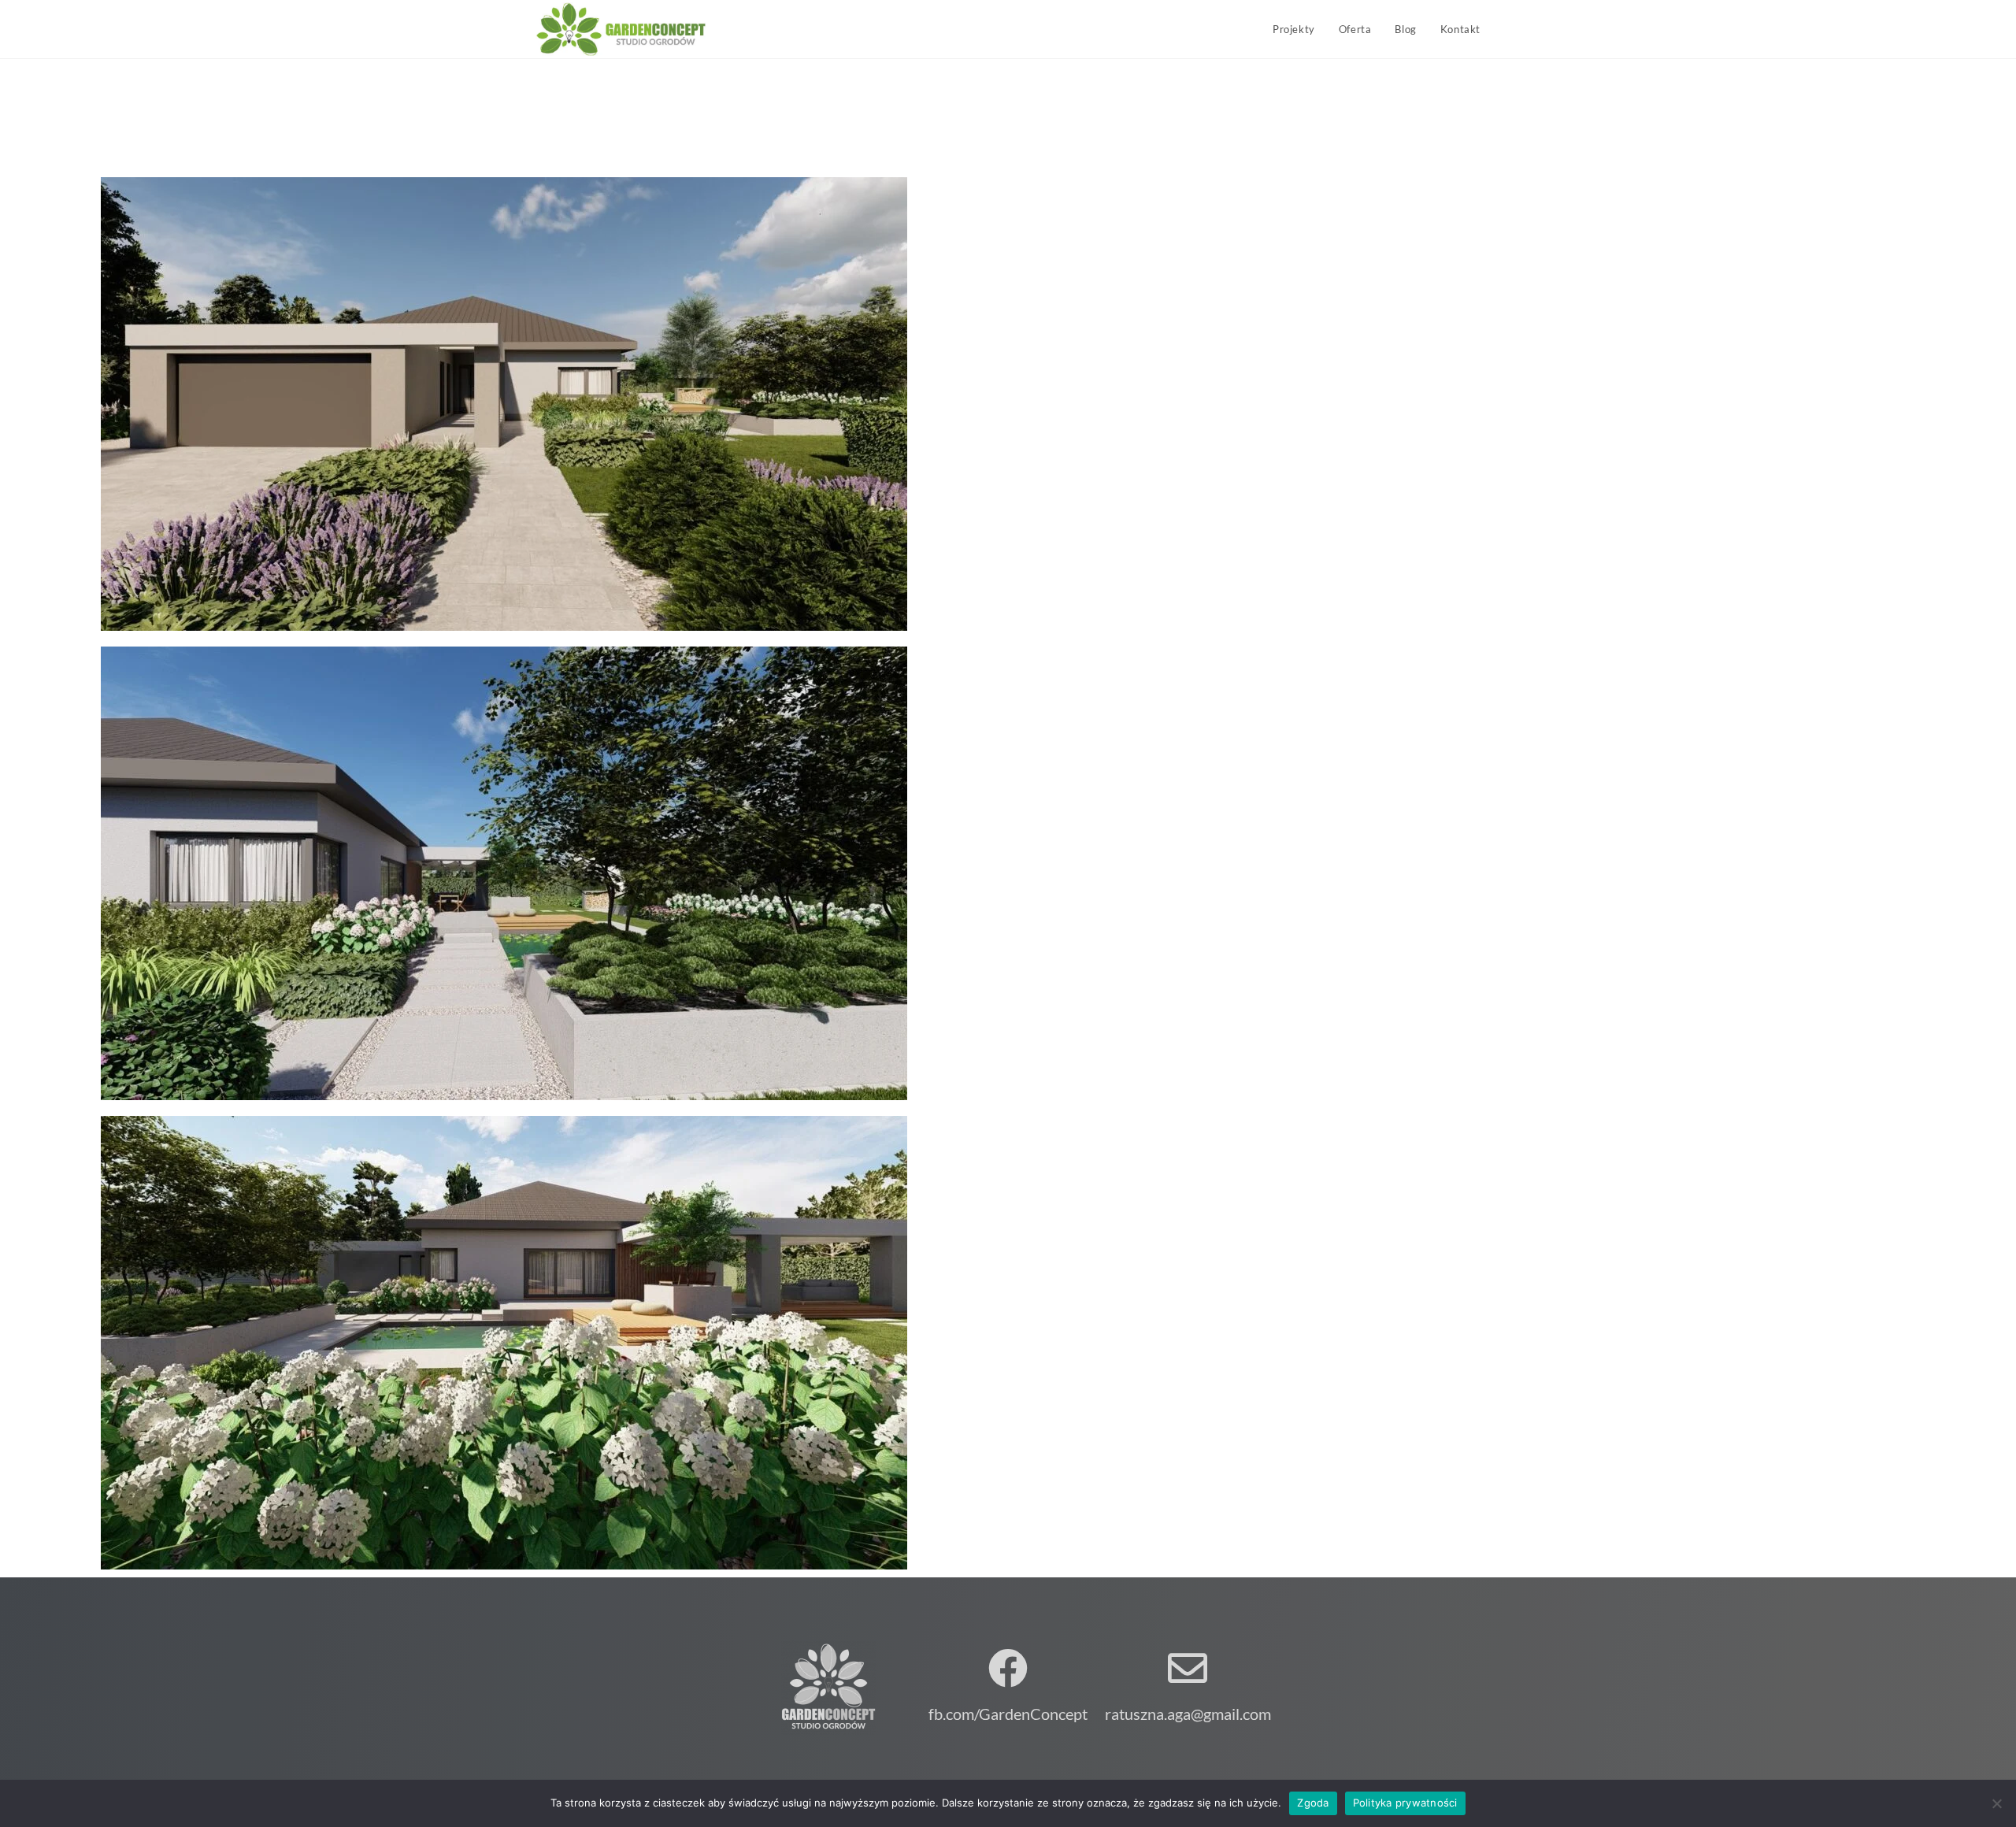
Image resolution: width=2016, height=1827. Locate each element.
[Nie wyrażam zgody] (1996, 1803)
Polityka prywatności (1405, 1803)
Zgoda (1313, 1803)
